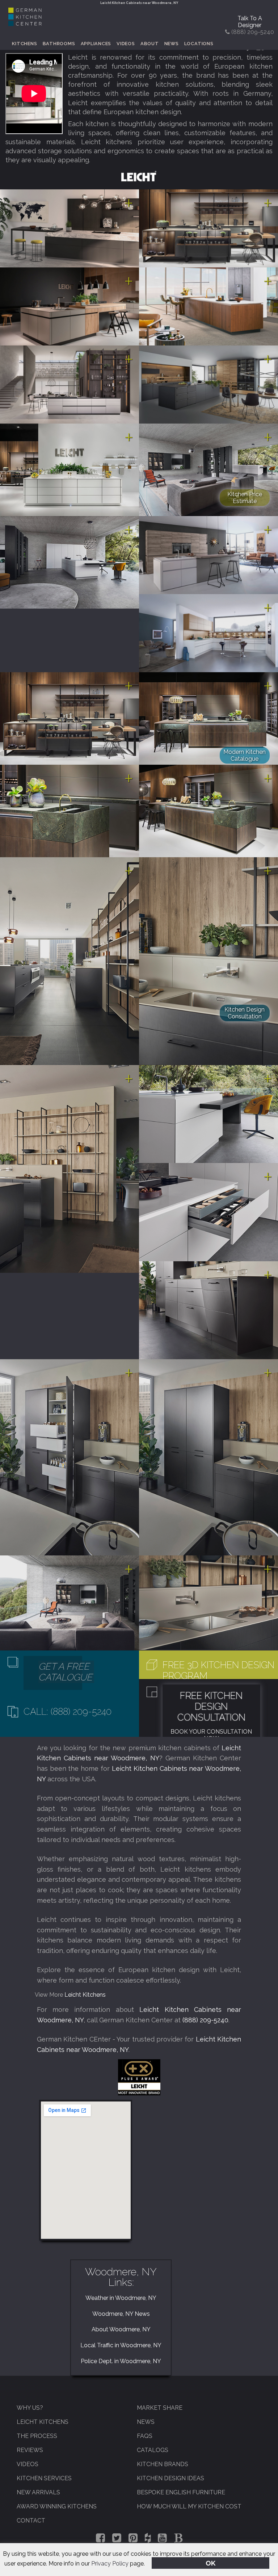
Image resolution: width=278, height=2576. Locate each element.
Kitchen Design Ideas (170, 2478)
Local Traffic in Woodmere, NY (121, 2345)
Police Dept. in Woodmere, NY (121, 2361)
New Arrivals (38, 2492)
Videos (126, 44)
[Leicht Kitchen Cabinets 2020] (69, 469)
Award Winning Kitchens (57, 2506)
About (150, 44)
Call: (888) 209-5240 (68, 1712)
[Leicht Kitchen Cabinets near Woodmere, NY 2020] (69, 718)
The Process (37, 2436)
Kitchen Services (44, 2478)
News (172, 44)
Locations (199, 44)
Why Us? (30, 2408)
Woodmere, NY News (121, 2314)
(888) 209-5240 (205, 2020)
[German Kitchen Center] (25, 24)
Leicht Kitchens (85, 1995)
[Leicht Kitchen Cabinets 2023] (208, 228)
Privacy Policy (110, 2564)
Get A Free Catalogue (65, 1672)
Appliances (96, 44)
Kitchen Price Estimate (245, 498)
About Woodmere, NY (121, 2329)
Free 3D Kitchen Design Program (218, 1670)
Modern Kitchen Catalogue (245, 755)
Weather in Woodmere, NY (121, 2298)
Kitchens (24, 44)
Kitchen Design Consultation (245, 1013)
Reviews (30, 2450)
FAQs (145, 2436)
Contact (31, 2521)
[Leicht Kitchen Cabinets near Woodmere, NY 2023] (69, 228)
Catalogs (153, 2450)
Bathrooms (59, 44)
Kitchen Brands (163, 2464)
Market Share (160, 2408)
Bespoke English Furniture (181, 2492)
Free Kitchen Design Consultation (211, 1706)
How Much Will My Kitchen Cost (189, 2506)
